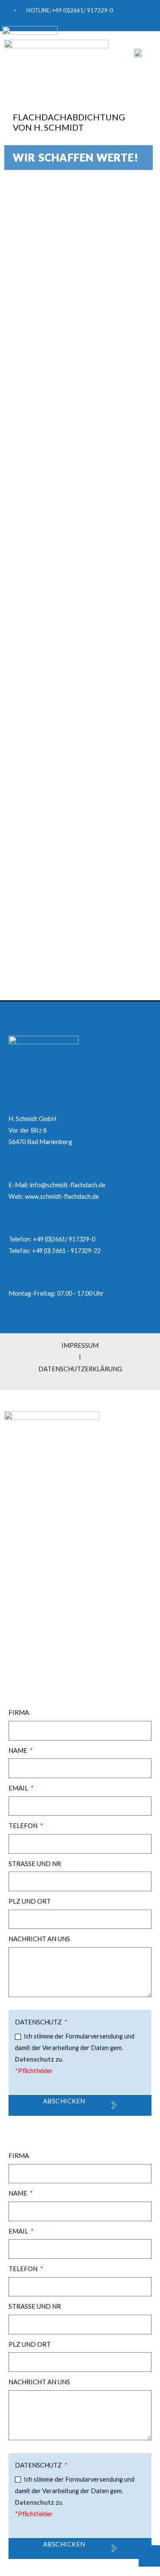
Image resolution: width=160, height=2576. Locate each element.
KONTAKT (24, 1600)
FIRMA (19, 1712)
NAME (19, 1750)
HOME (17, 1497)
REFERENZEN (27, 1566)
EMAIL (19, 1788)
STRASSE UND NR (35, 1863)
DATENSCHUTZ (26, 1646)
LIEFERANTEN (28, 1532)
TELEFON (24, 1825)
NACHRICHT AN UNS (39, 1939)
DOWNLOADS (28, 1583)
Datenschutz (39, 2022)
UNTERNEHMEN (31, 1514)
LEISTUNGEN (27, 1549)
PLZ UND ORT (30, 1901)
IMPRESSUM (23, 1635)
